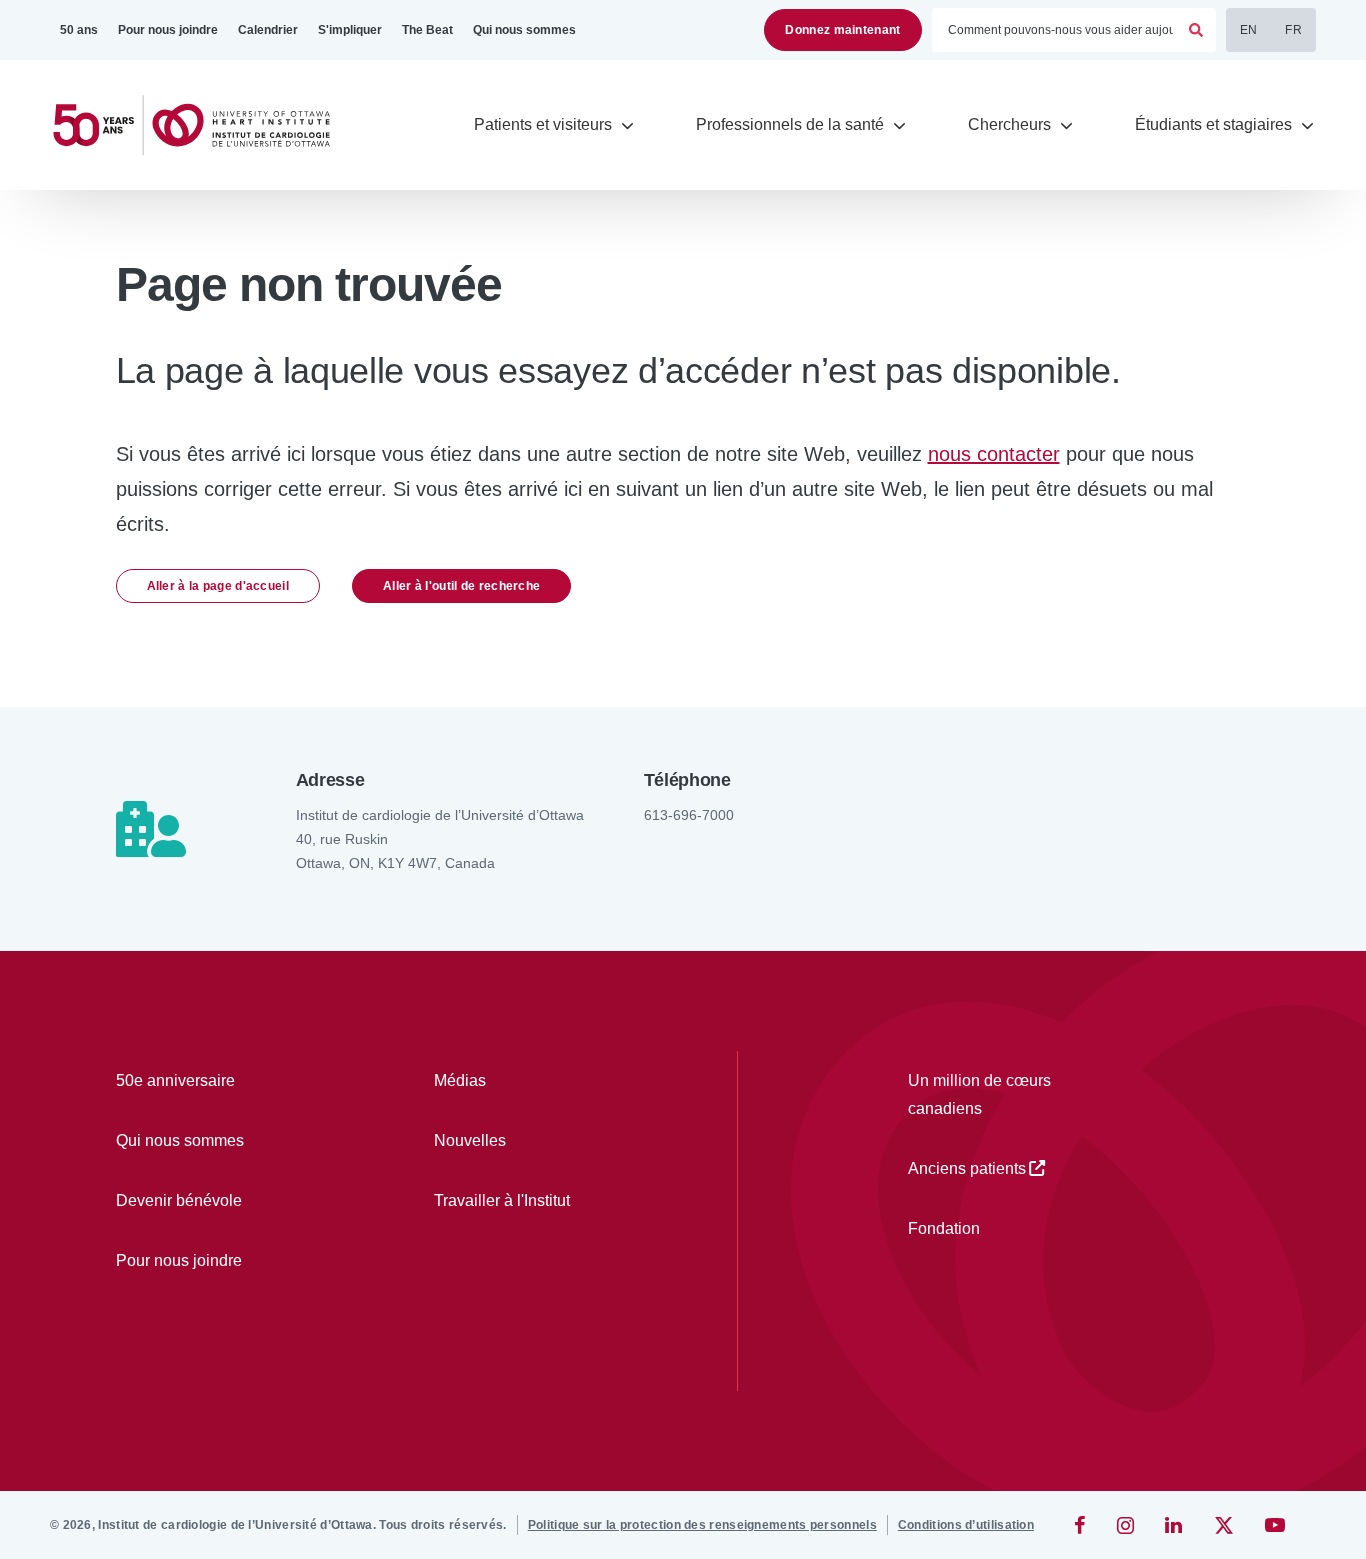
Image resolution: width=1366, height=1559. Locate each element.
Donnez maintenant (842, 30)
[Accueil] (200, 125)
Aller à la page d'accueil (218, 586)
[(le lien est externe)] (1081, 1525)
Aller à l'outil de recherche (461, 586)
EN (1249, 30)
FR (1293, 30)
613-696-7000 (689, 815)
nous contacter (994, 454)
